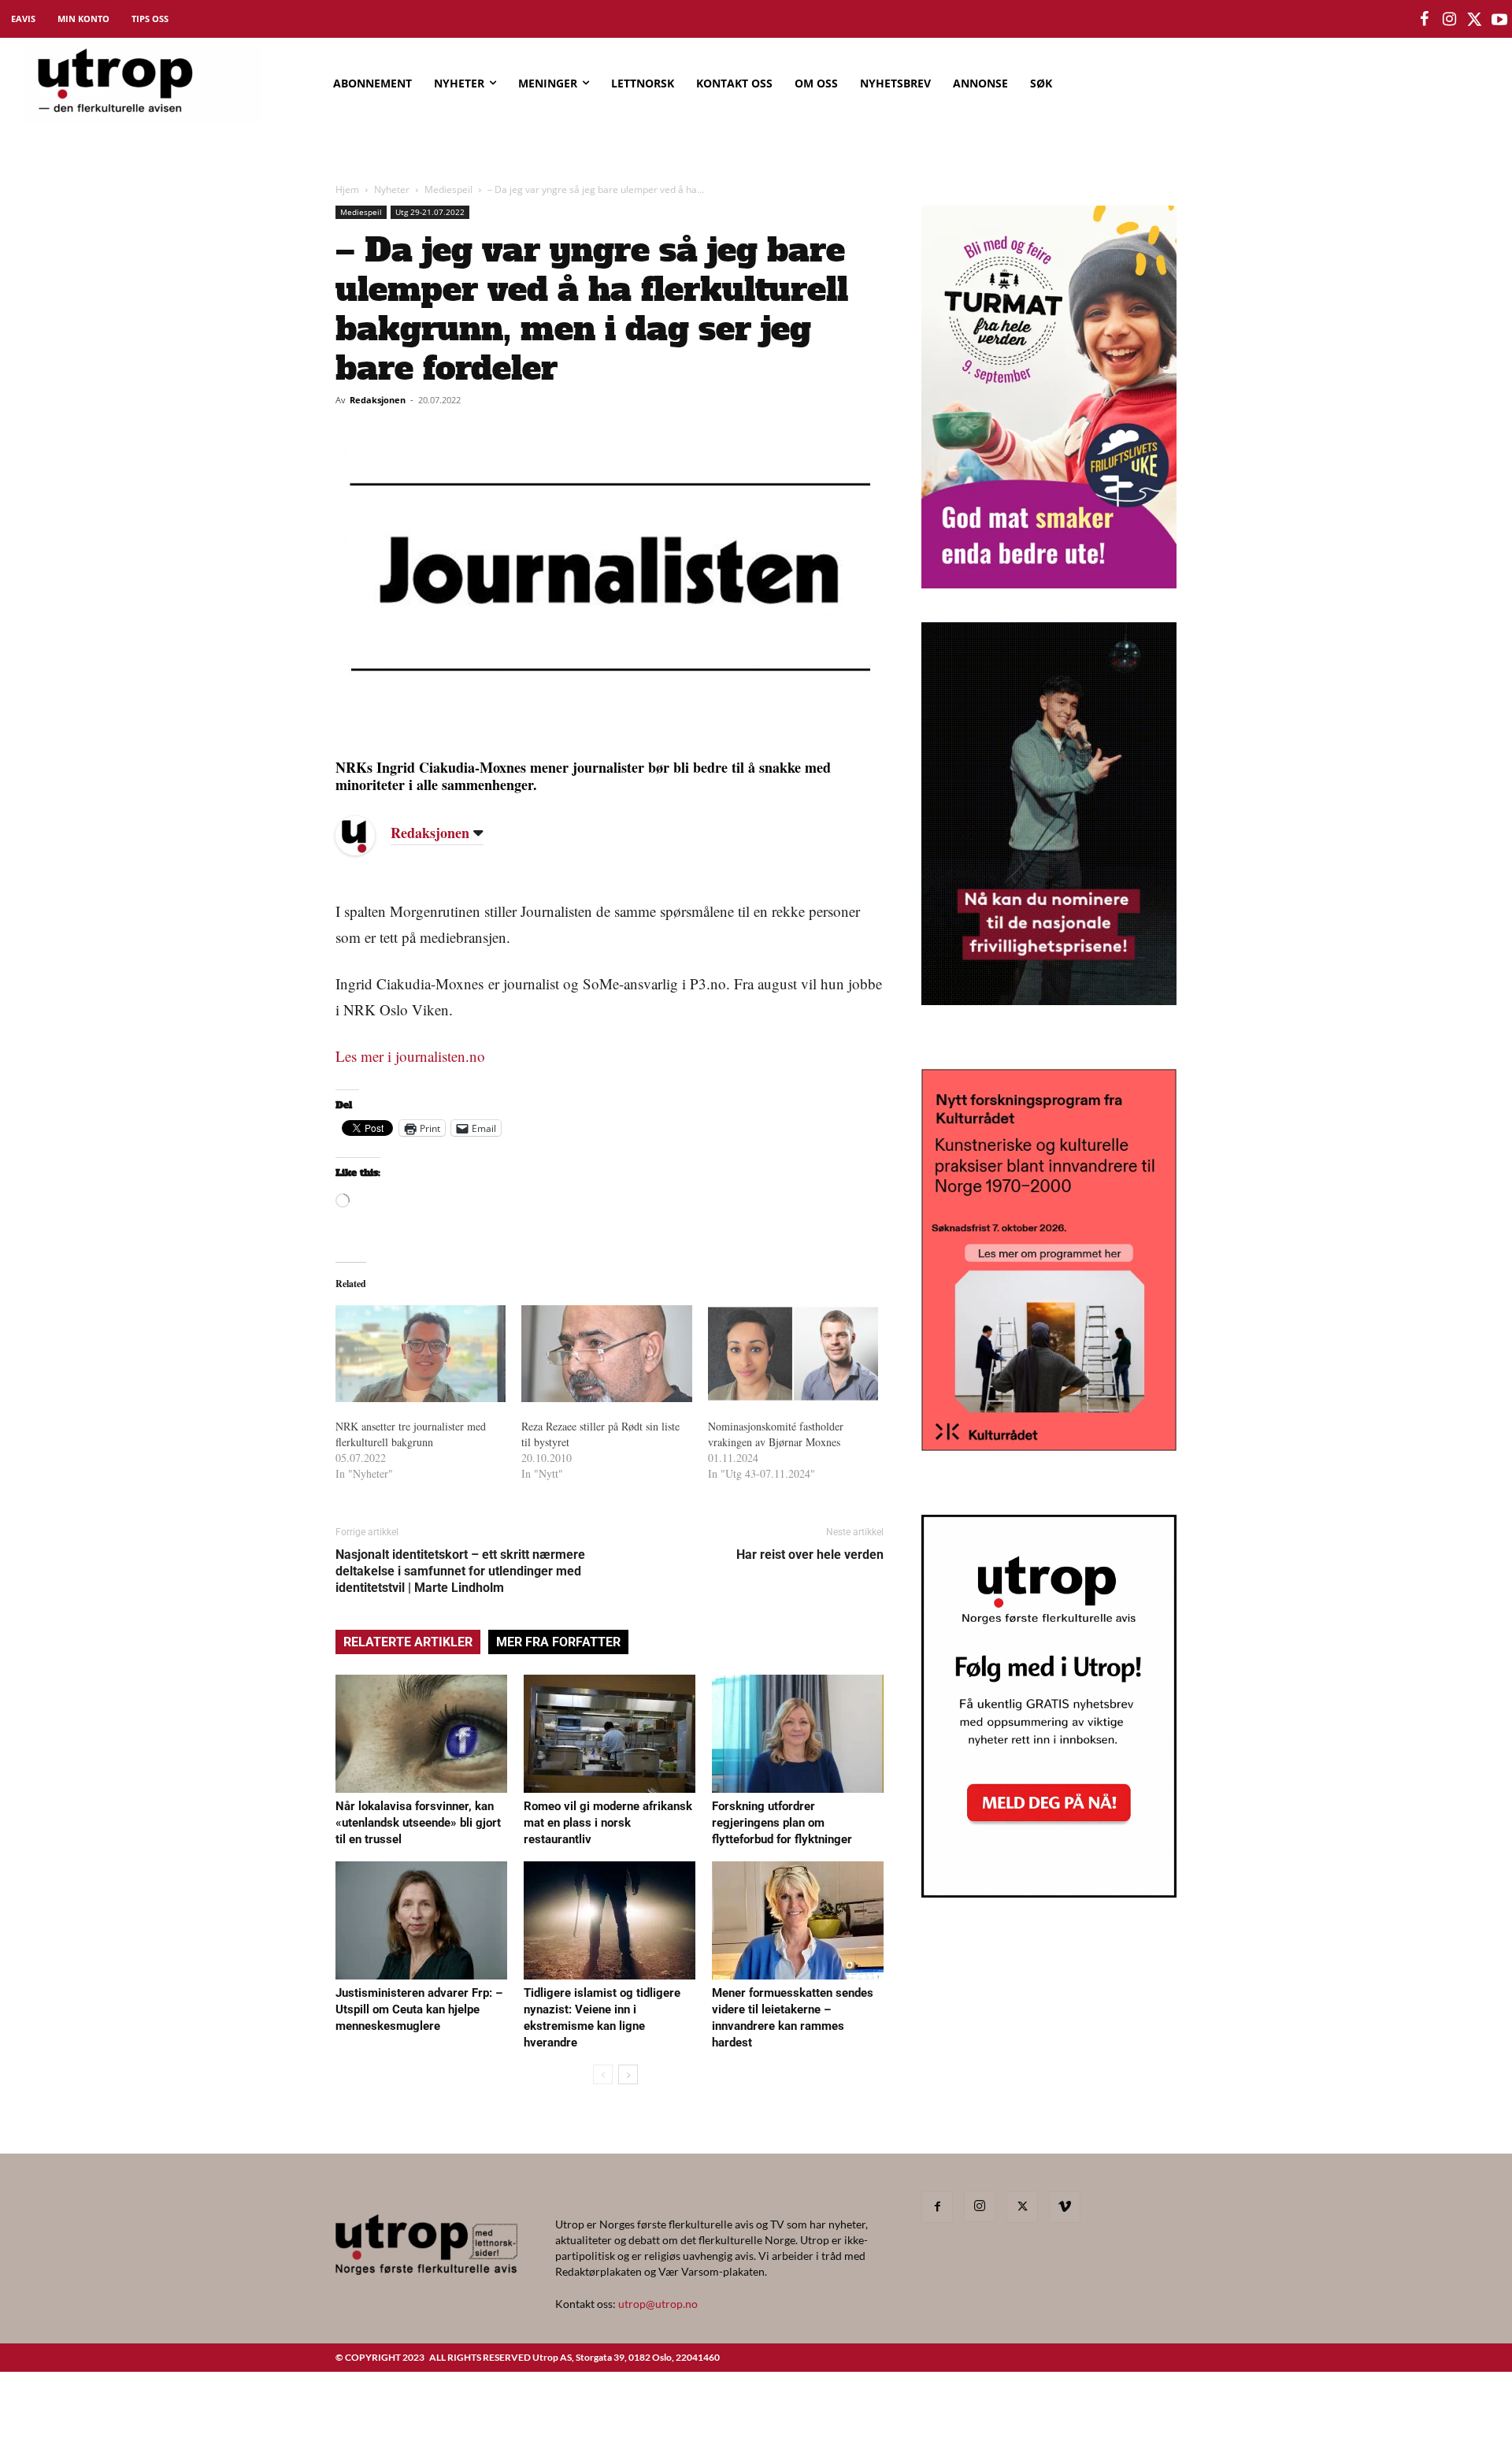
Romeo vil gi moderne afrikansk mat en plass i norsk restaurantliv (608, 1823)
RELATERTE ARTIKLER (408, 1642)
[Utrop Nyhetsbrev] (1049, 1893)
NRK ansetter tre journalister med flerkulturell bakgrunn (411, 1434)
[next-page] (628, 2074)
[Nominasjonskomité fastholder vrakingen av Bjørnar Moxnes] (793, 1354)
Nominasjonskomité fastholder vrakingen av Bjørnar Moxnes (776, 1434)
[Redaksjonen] (367, 836)
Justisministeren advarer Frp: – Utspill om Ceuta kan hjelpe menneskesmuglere (419, 2009)
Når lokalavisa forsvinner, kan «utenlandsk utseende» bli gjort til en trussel (418, 1823)
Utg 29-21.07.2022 (430, 212)
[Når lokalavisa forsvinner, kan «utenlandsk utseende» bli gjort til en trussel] (421, 1734)
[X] (1022, 2207)
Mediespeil (448, 189)
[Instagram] (980, 2206)
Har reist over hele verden (810, 1555)
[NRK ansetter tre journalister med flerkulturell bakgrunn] (421, 1354)
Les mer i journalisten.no (410, 1056)
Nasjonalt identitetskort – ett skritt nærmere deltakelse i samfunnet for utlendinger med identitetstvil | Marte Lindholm (460, 1571)
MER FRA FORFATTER (558, 1642)
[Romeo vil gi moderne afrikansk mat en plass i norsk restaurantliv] (610, 1734)
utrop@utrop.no (658, 2304)
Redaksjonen (378, 400)
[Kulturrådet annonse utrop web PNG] (1049, 1446)
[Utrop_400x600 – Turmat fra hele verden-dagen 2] (1049, 583)
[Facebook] (937, 2207)
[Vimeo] (1065, 2207)
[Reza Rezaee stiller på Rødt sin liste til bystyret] (606, 1354)
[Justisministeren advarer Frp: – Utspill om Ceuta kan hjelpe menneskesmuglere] (421, 1920)
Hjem (347, 189)
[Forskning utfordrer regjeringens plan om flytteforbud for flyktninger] (798, 1734)
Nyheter (392, 189)
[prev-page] (603, 2074)
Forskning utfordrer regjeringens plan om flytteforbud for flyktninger (782, 1823)
